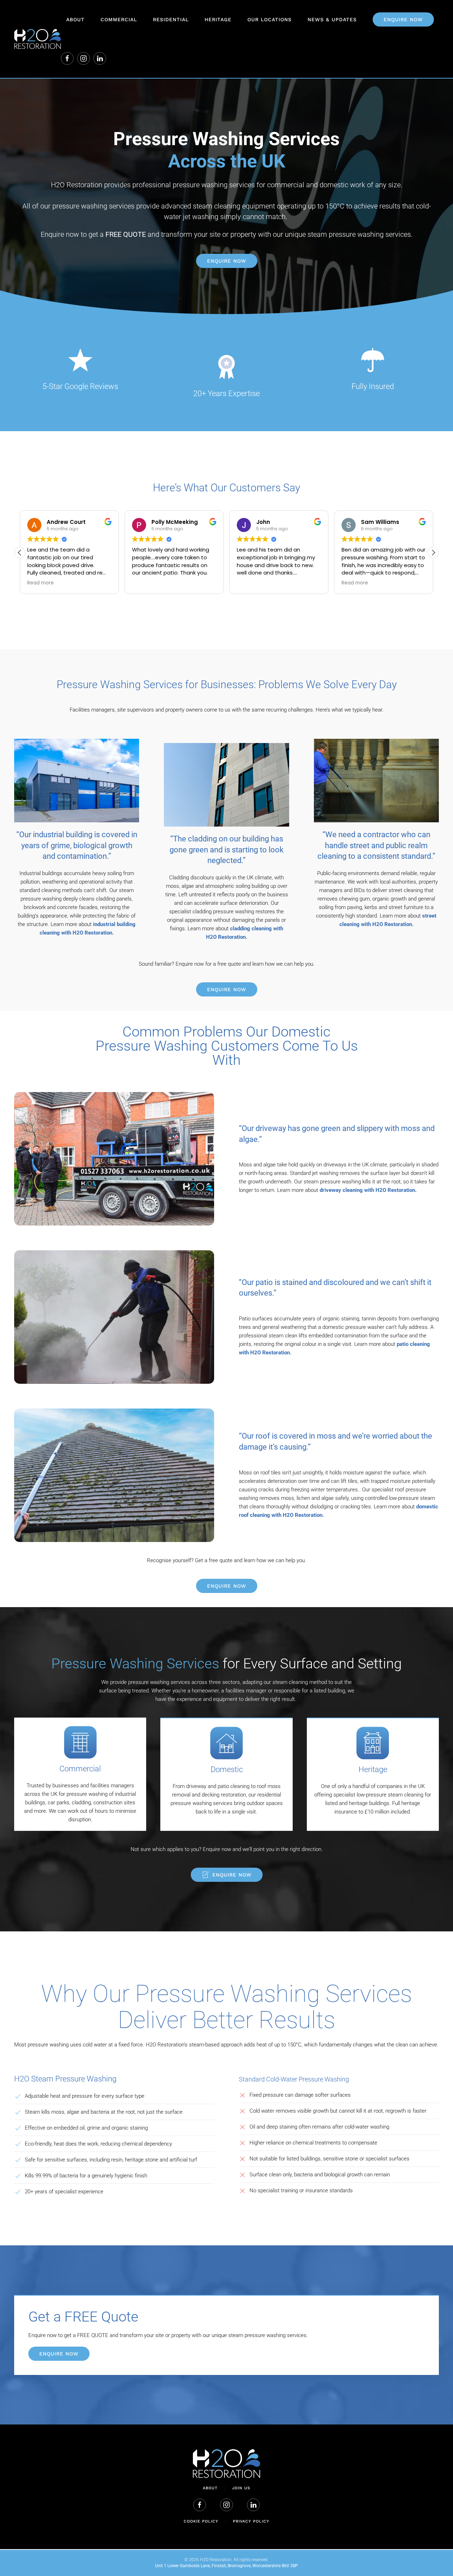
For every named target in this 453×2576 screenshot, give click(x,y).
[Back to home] (38, 39)
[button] (433, 553)
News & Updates (332, 19)
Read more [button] (250, 583)
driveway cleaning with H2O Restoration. (368, 1190)
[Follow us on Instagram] (84, 58)
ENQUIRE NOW (403, 19)
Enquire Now (227, 261)
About (75, 19)
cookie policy (201, 2521)
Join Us (241, 2488)
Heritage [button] (218, 19)
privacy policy (251, 2521)
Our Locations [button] (269, 19)
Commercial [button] (119, 19)
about (210, 2488)
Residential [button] (171, 19)
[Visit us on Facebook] (67, 58)
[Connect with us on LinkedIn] (100, 58)
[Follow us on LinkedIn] (253, 2505)
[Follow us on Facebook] (200, 2505)
